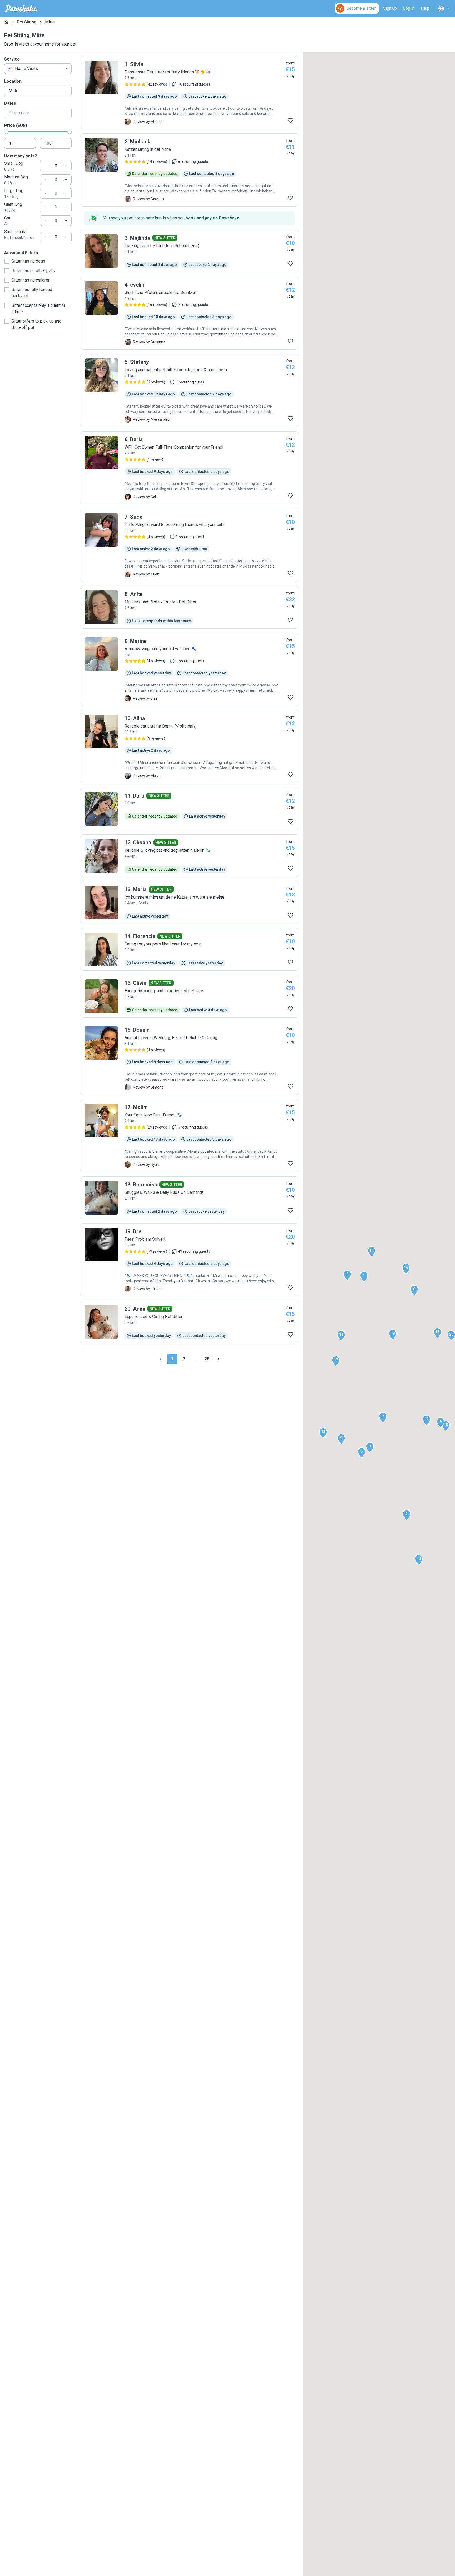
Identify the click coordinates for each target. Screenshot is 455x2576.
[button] (364, 1277)
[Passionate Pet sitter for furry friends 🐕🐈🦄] (190, 93)
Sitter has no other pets (33, 271)
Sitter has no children (31, 280)
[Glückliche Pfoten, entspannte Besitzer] (190, 313)
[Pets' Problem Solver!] (190, 1260)
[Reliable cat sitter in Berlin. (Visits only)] (190, 747)
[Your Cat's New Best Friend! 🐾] (190, 1136)
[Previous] (161, 1359)
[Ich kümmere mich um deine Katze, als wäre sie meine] (190, 903)
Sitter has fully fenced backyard (32, 293)
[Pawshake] (21, 8)
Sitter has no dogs (28, 261)
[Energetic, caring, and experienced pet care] (190, 996)
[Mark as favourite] (290, 121)
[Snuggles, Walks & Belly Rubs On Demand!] (190, 1198)
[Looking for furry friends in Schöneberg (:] (190, 251)
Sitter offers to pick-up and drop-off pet (36, 324)
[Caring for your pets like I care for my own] (190, 949)
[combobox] (38, 69)
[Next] (219, 1359)
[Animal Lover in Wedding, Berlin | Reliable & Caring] (190, 1058)
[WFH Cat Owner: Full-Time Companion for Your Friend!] (190, 468)
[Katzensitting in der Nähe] (190, 170)
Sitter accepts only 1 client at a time (38, 309)
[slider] (6, 132)
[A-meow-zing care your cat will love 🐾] (190, 669)
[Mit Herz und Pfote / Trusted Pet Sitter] (190, 607)
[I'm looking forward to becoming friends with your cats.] (190, 545)
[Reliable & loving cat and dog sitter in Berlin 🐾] (190, 856)
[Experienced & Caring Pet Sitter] (190, 1322)
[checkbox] (7, 261)
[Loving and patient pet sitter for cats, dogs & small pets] (190, 390)
